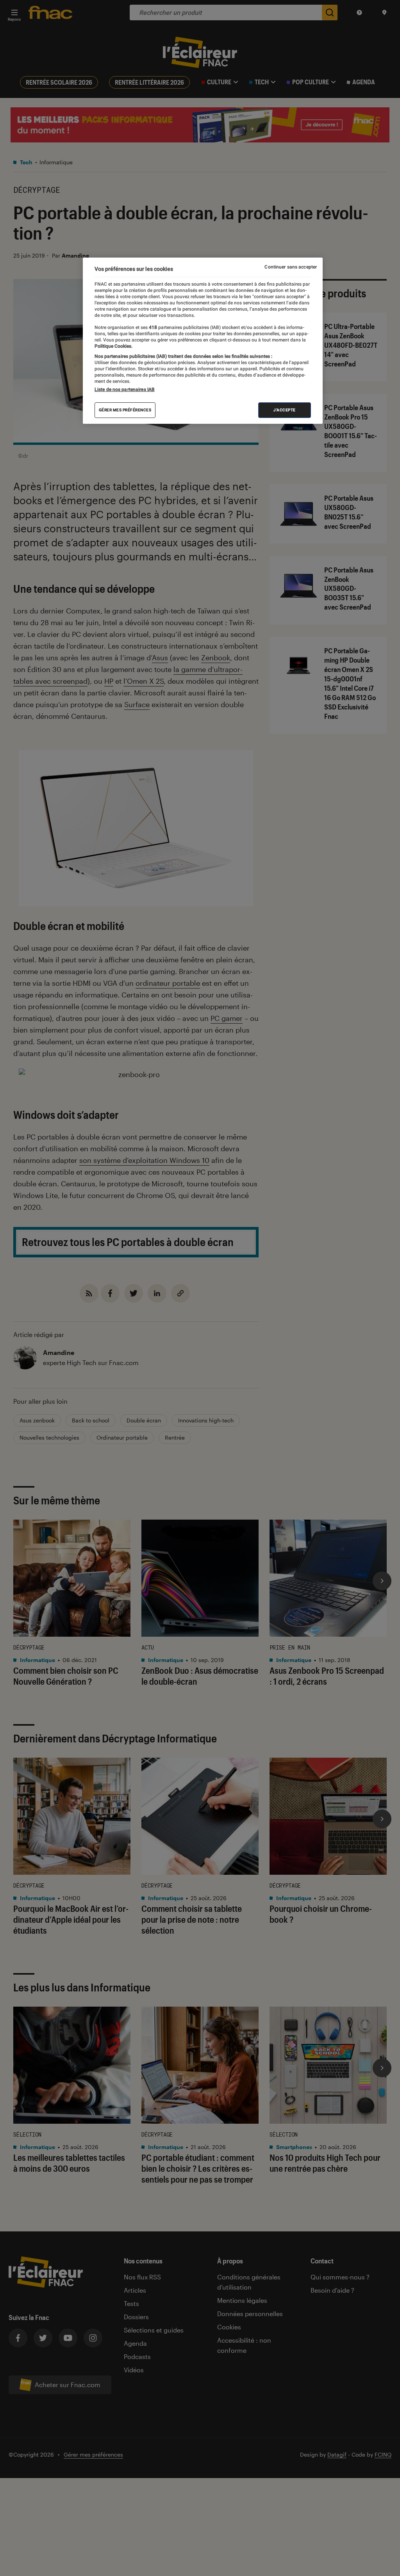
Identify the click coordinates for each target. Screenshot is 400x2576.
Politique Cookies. (113, 346)
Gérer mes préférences (125, 410)
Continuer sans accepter (291, 267)
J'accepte (285, 410)
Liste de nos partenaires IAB (125, 389)
